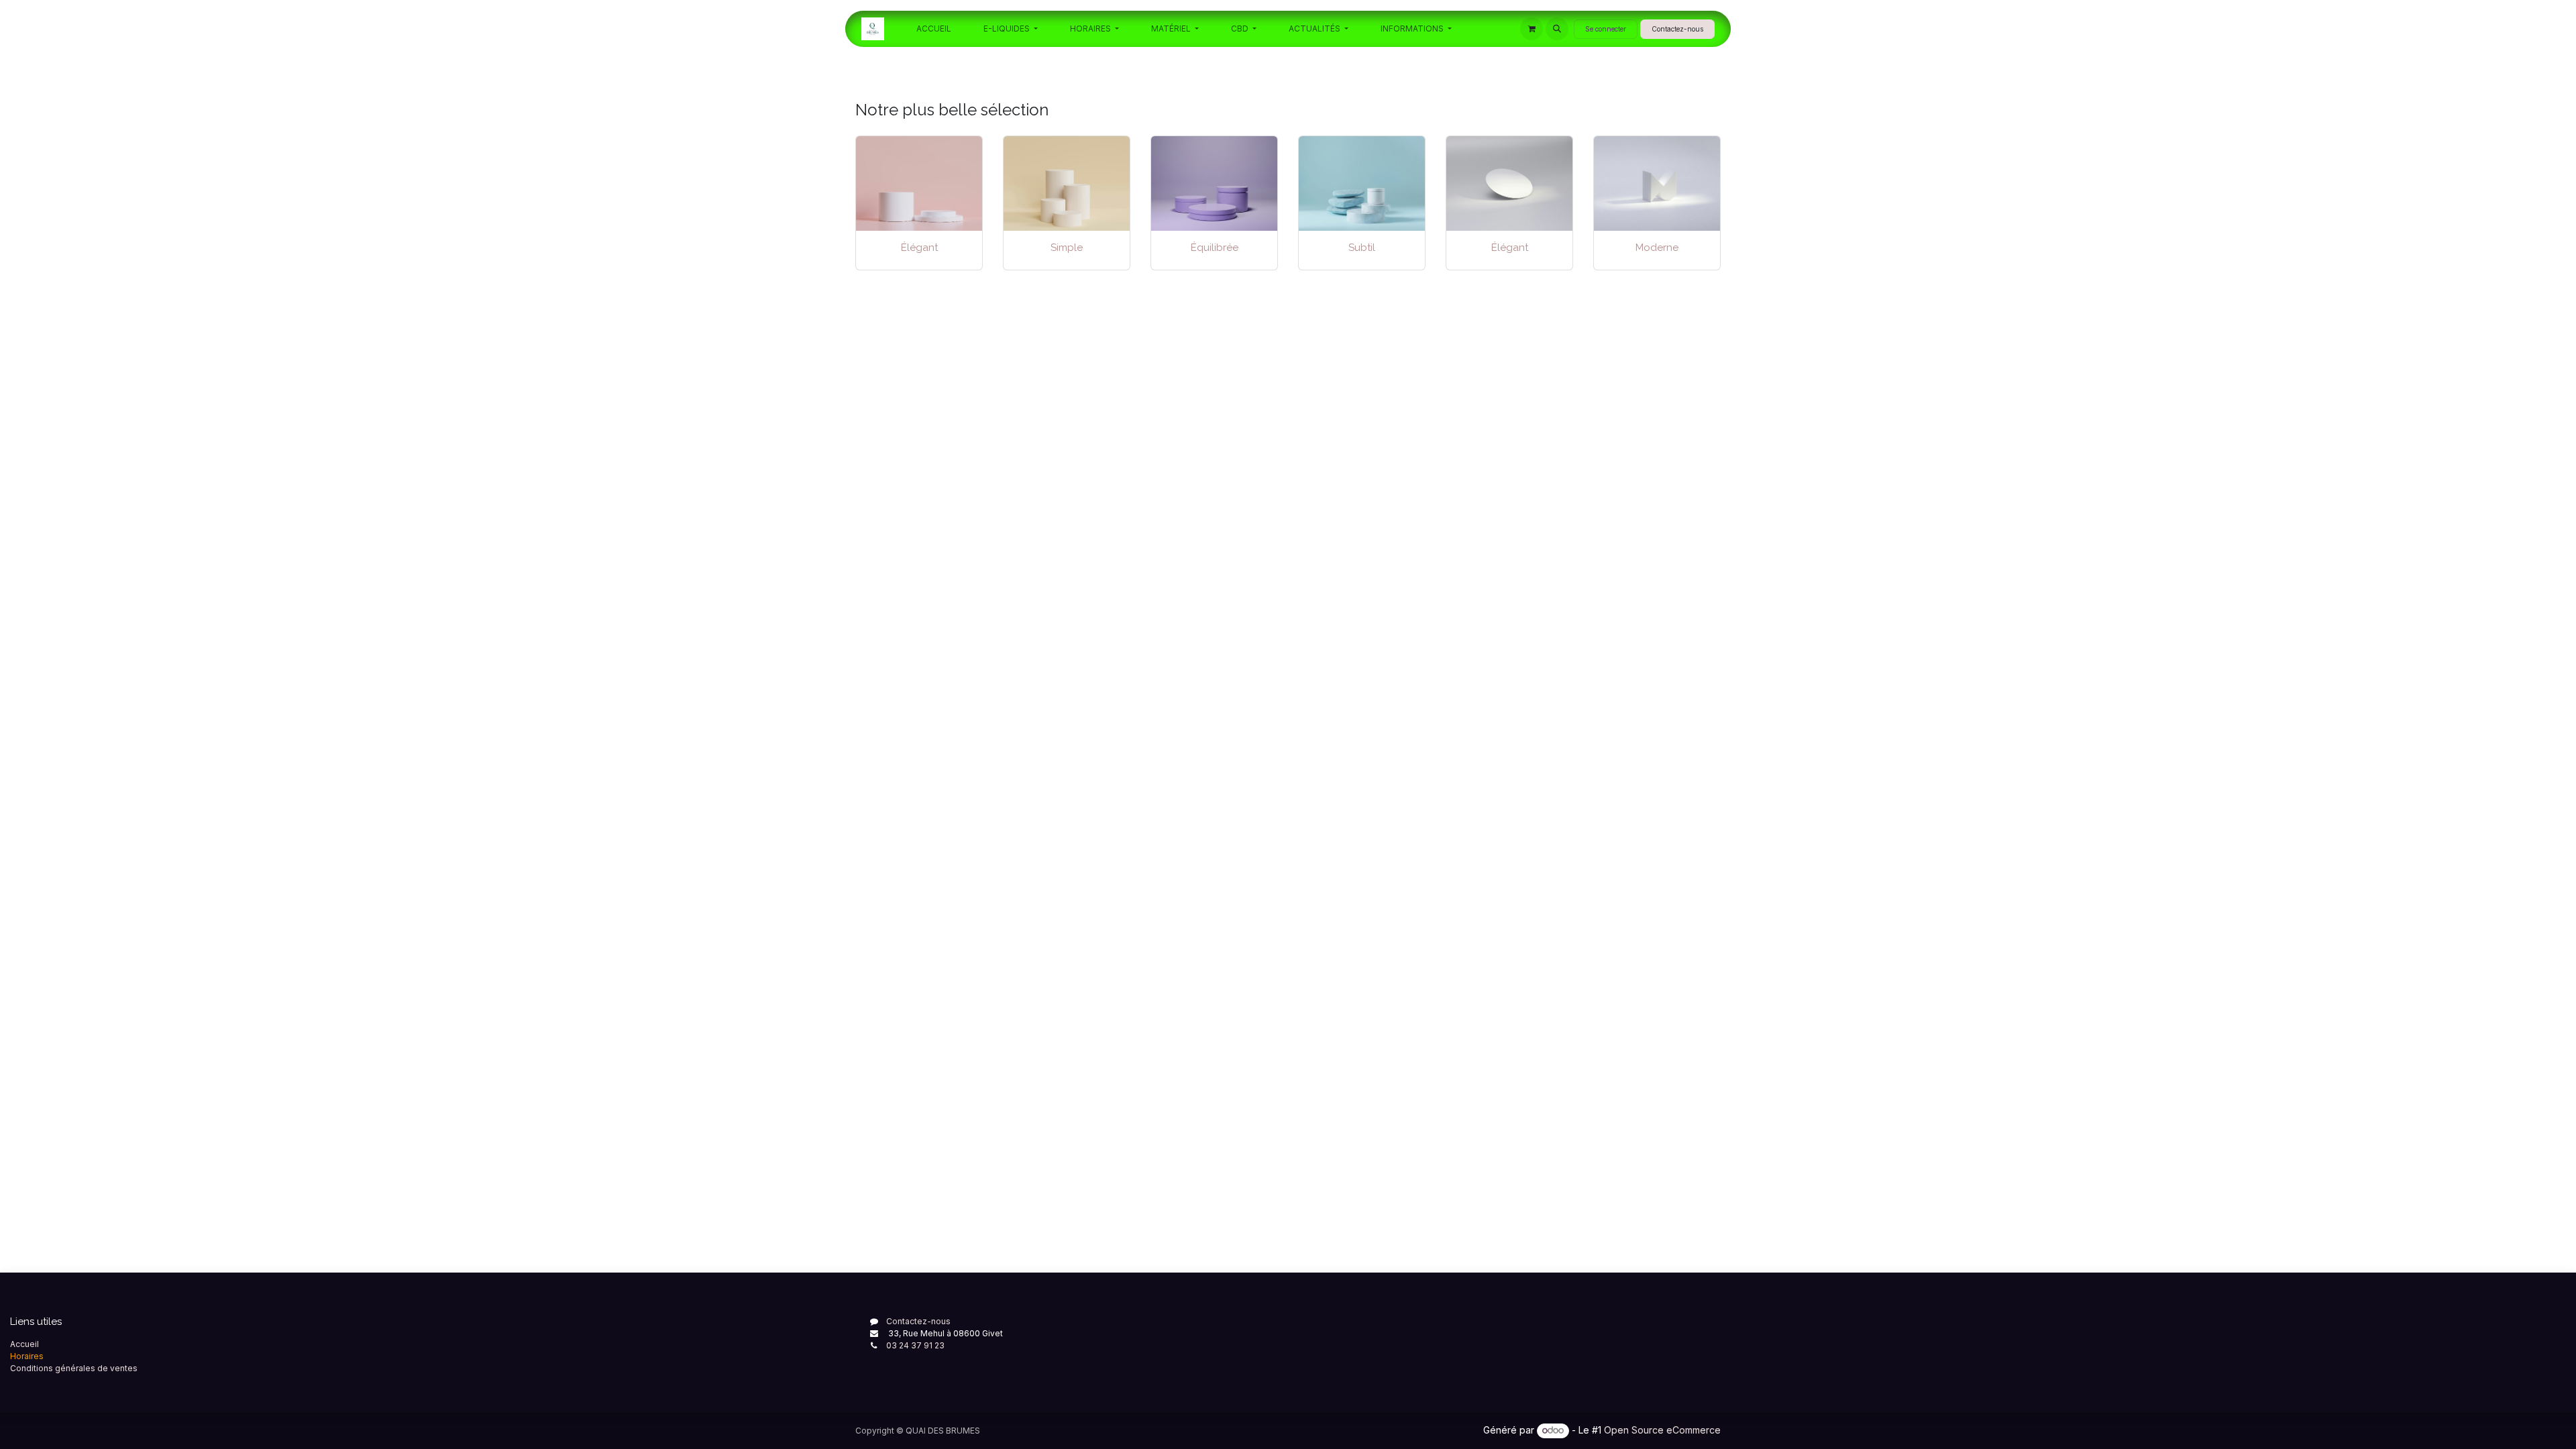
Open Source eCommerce (1662, 1430)
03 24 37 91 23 (915, 1345)
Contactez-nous (1677, 29)
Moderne (1657, 248)
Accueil (24, 1344)
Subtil (1362, 248)
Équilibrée (1215, 248)
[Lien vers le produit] (1067, 183)
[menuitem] (934, 29)
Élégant (919, 248)
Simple (1067, 248)
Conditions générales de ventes (74, 1368)
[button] (1557, 29)
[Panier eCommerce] (1532, 29)
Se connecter (1606, 29)
